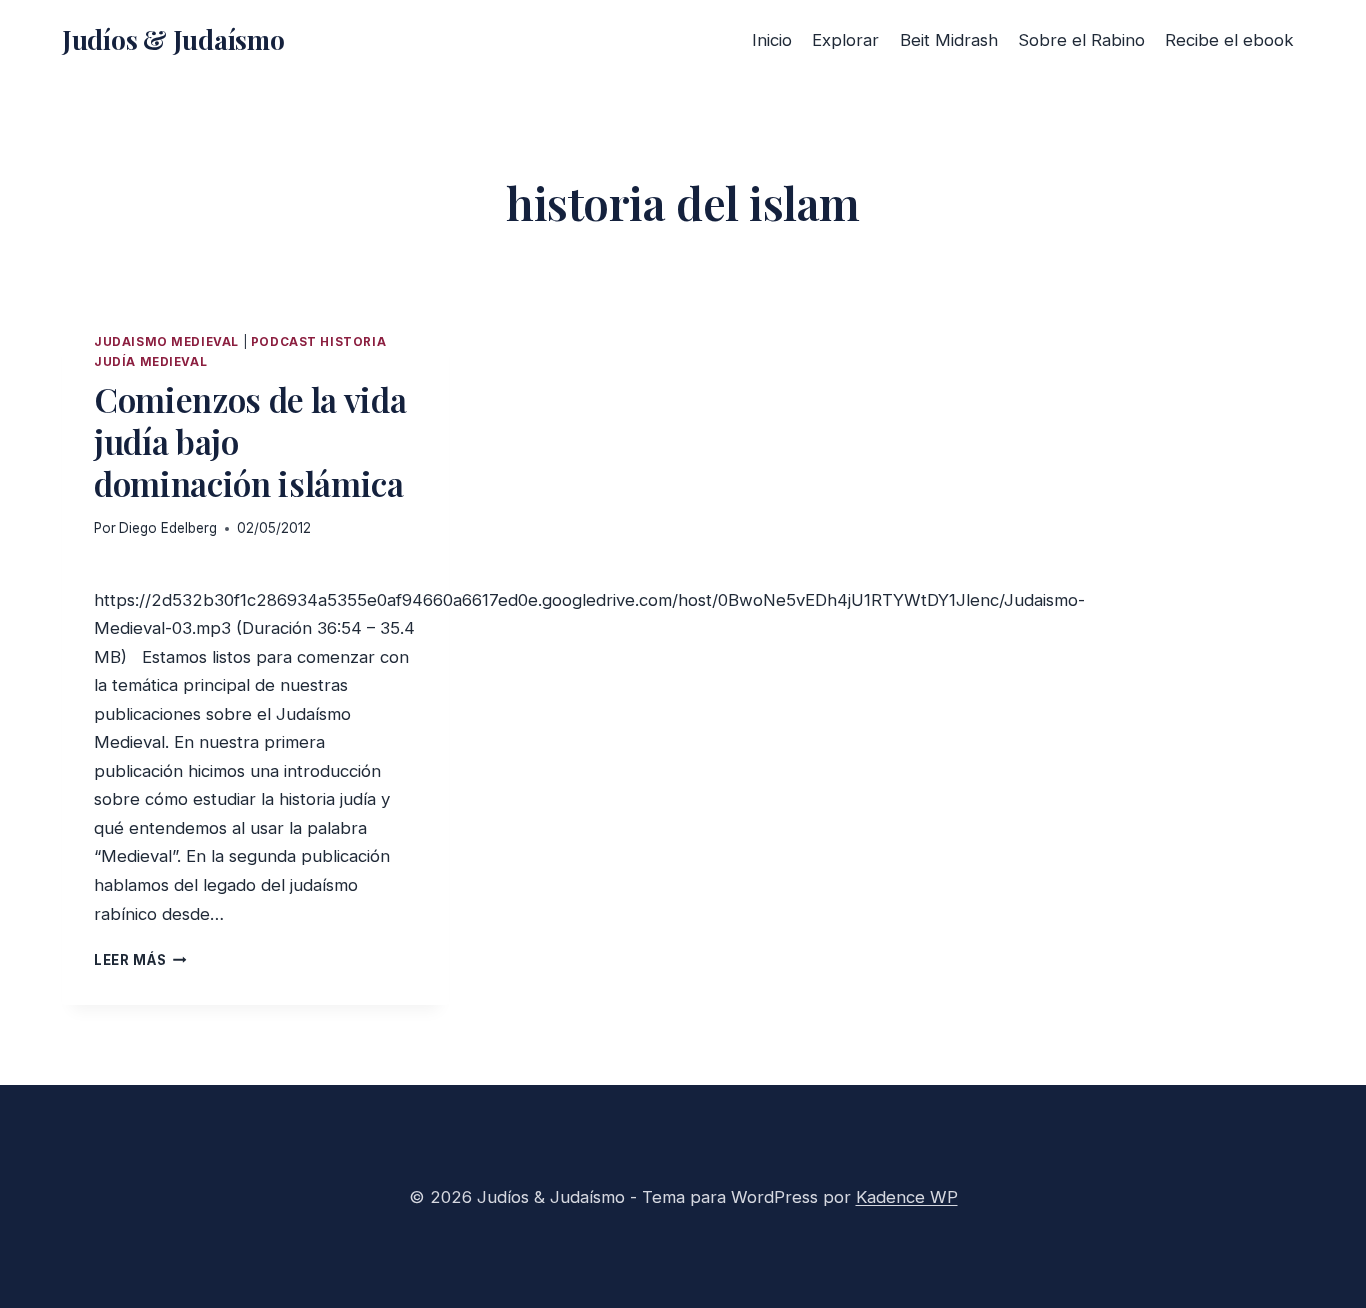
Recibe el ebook (1229, 40)
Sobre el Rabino (1081, 40)
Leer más (140, 960)
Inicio (772, 40)
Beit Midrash (949, 40)
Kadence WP (907, 1197)
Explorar (845, 40)
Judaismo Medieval (166, 342)
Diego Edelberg (168, 528)
